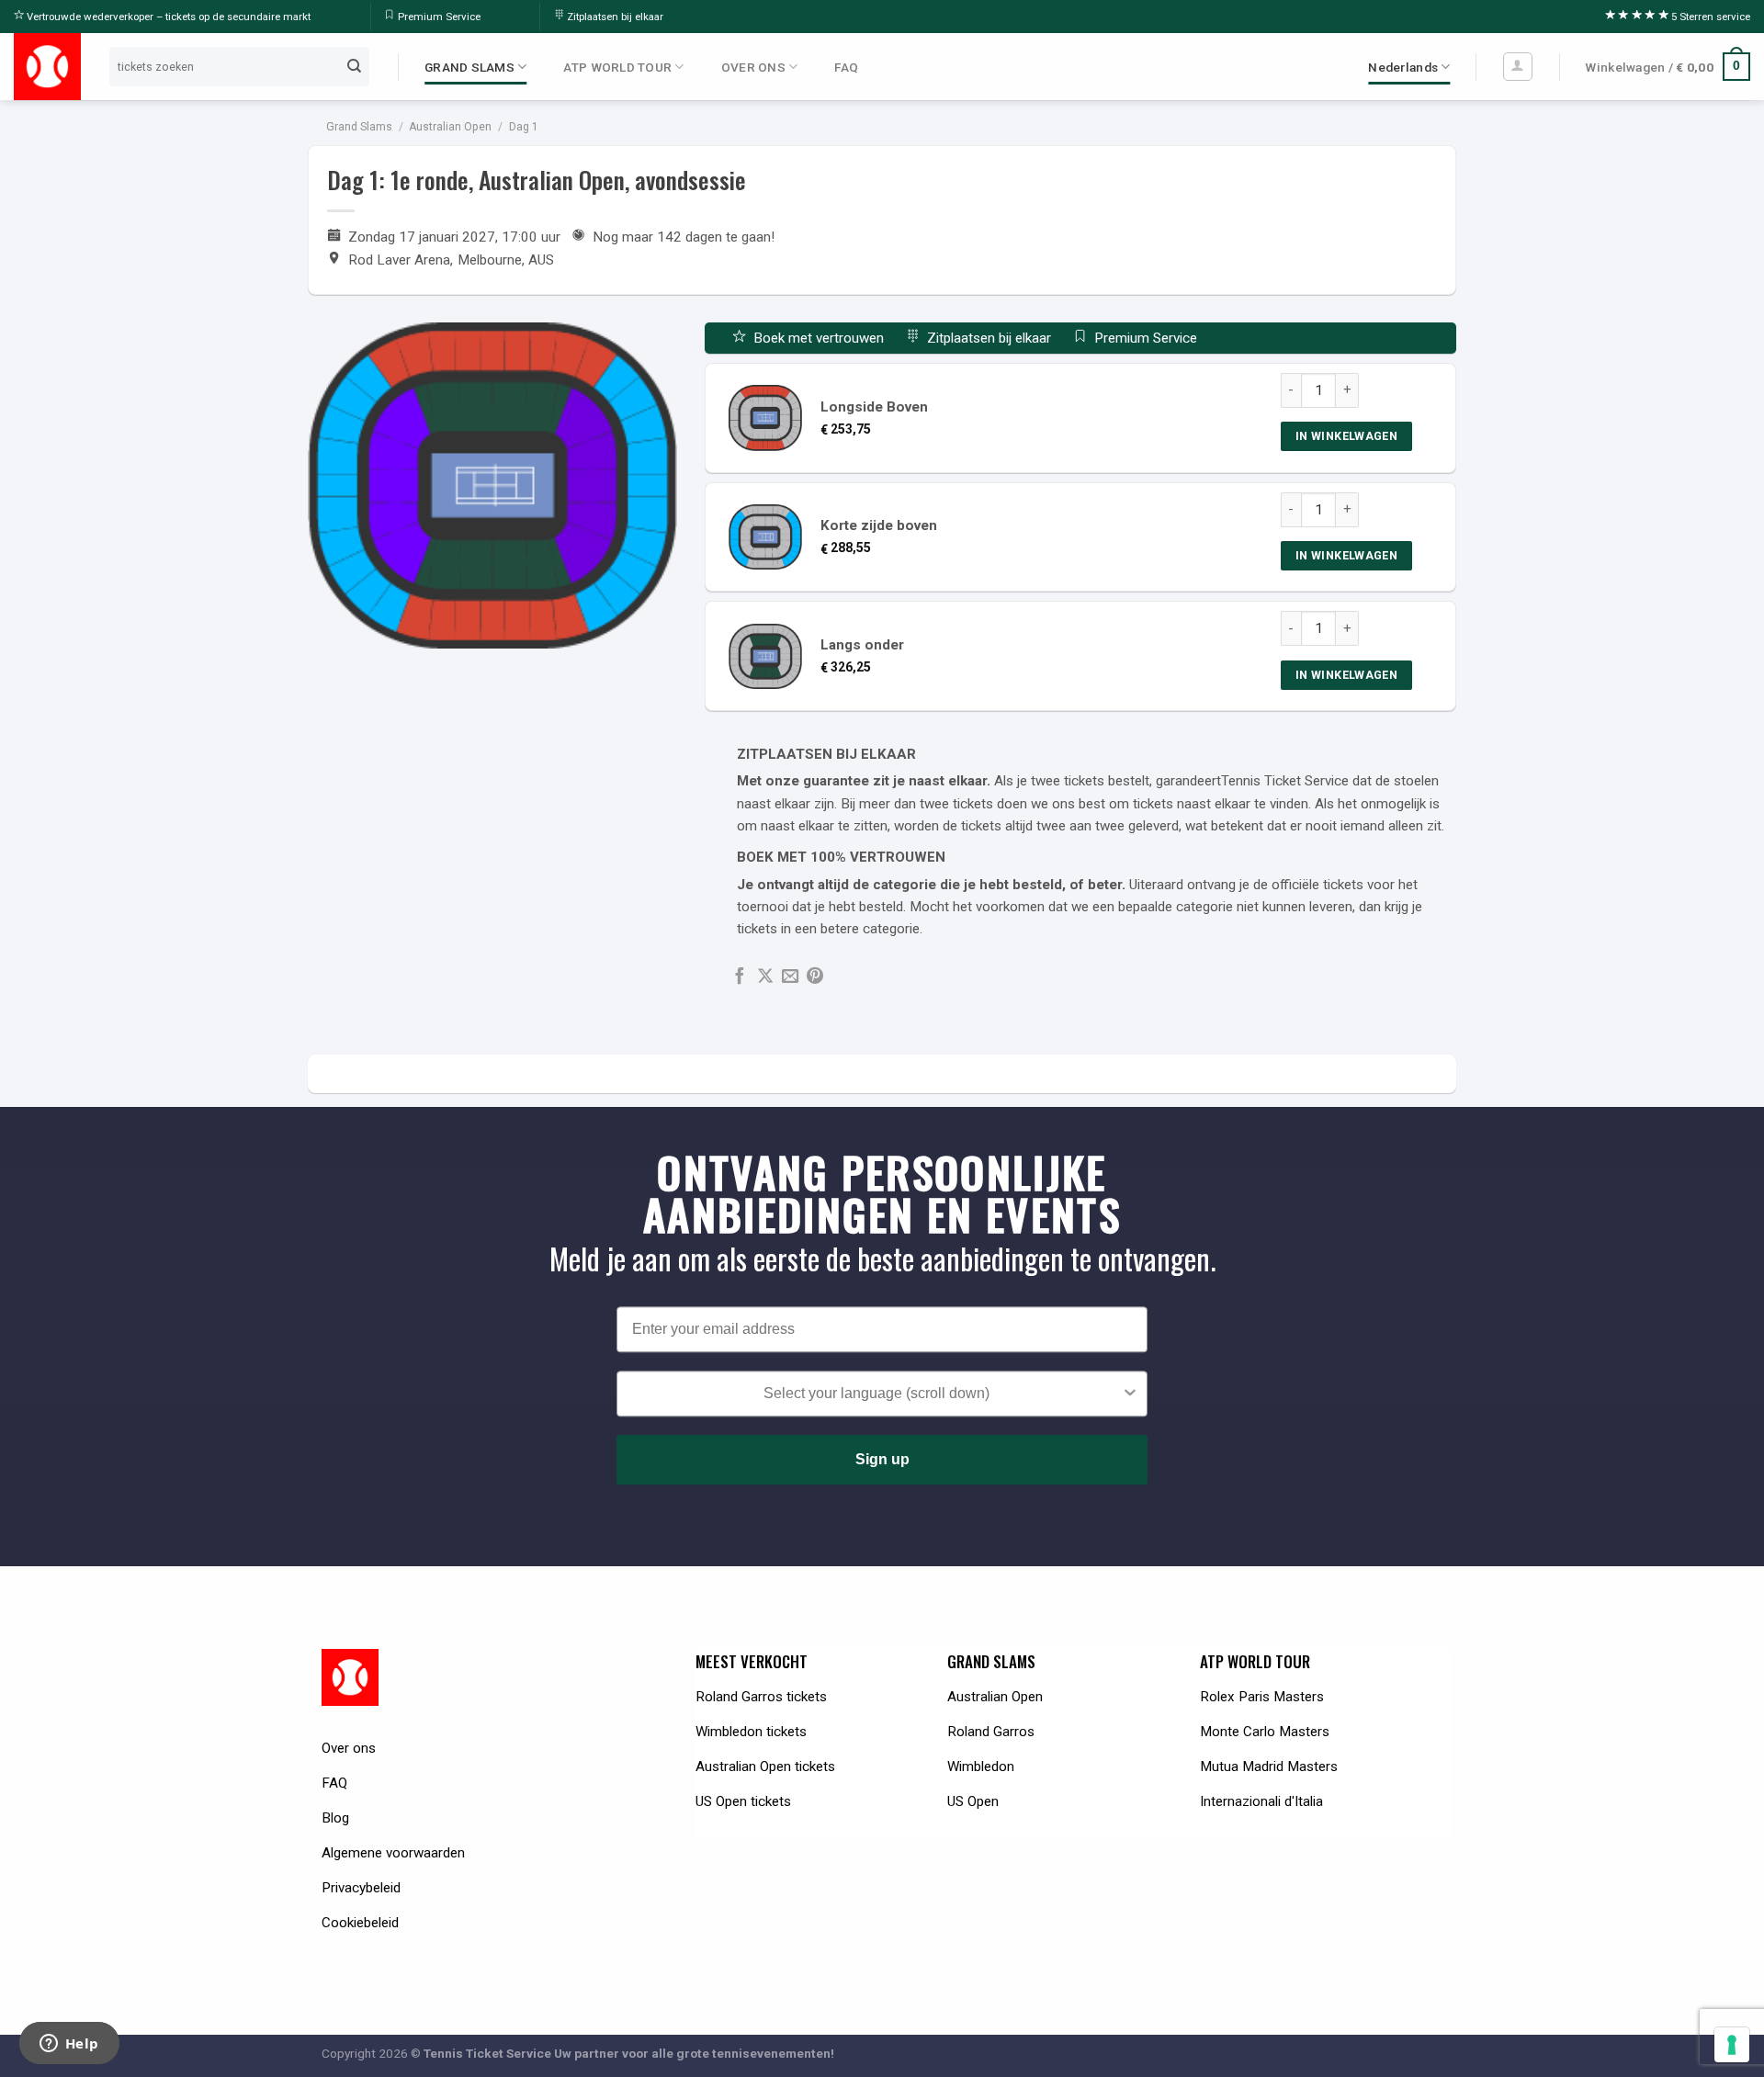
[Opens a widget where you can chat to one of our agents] (69, 2045)
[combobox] (876, 1394)
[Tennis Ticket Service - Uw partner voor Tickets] (47, 67)
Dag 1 (524, 127)
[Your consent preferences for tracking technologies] (1732, 2045)
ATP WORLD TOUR (617, 67)
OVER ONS (753, 67)
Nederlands (1403, 67)
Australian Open (450, 127)
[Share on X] (765, 977)
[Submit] (355, 66)
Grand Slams (359, 127)
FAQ (846, 67)
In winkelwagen (1346, 436)
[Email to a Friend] (790, 977)
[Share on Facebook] (740, 977)
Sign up (882, 1459)
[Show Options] (1130, 1394)
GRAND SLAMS (469, 67)
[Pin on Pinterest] (815, 977)
